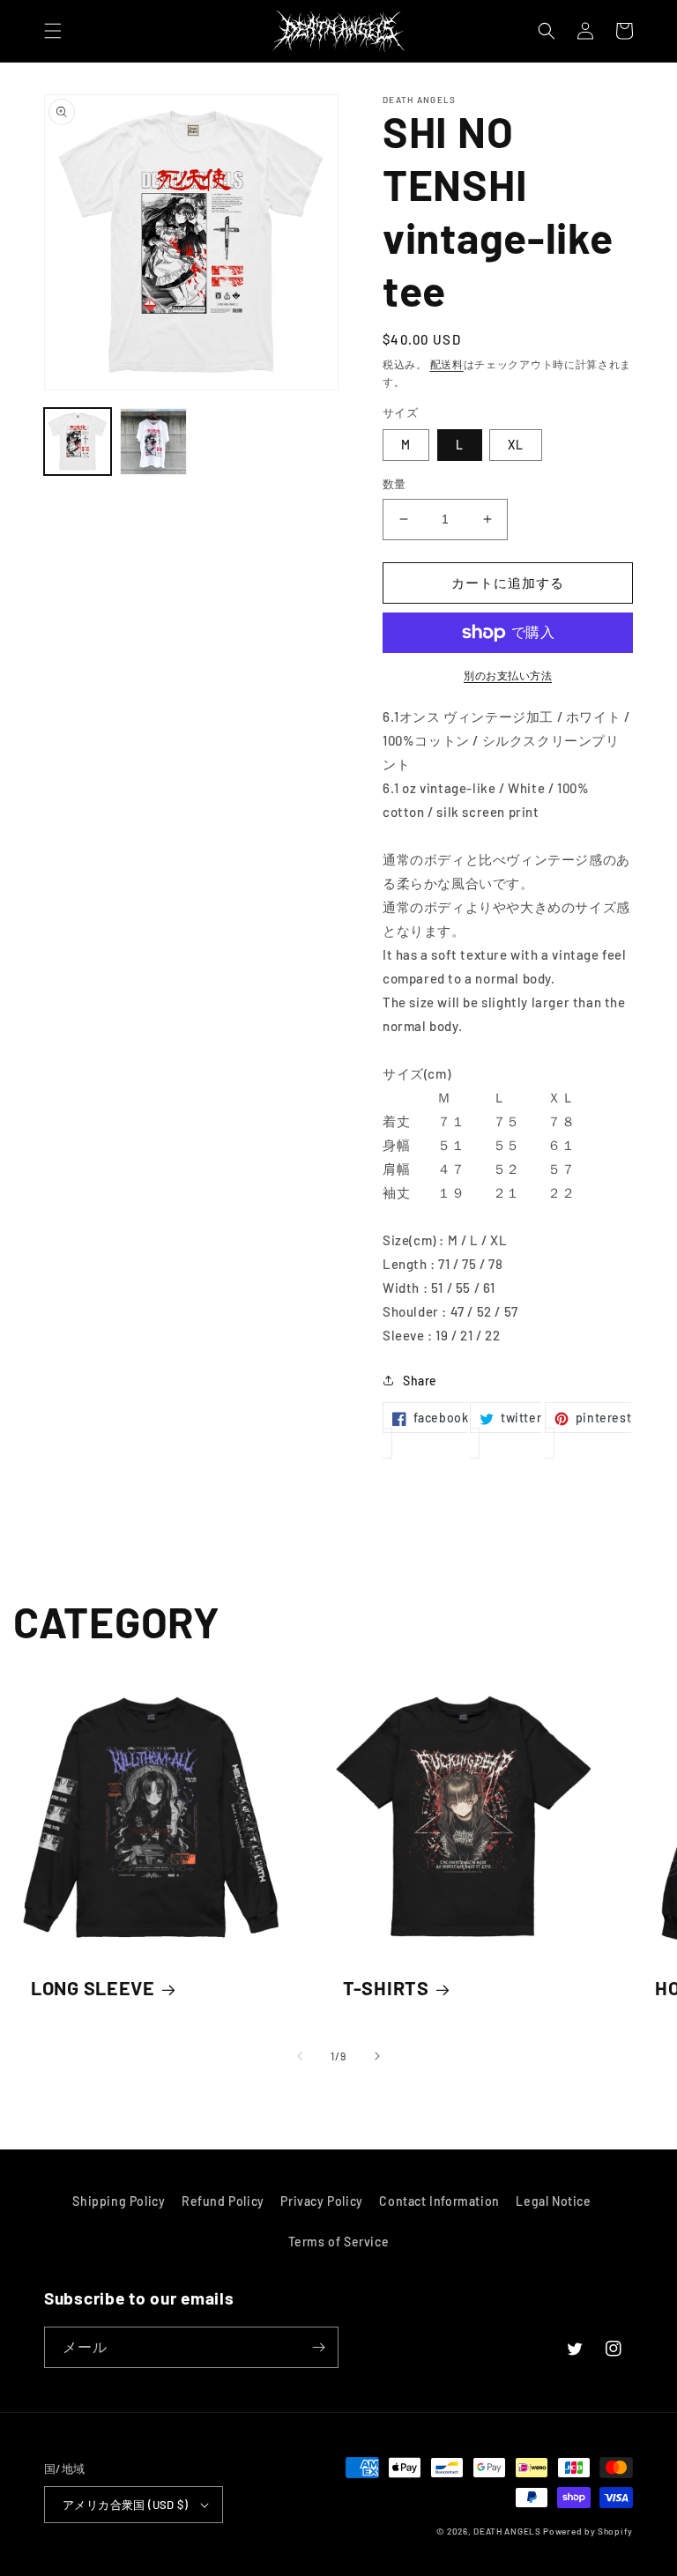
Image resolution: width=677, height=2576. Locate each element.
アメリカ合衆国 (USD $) (125, 2505)
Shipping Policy (119, 2201)
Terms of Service (339, 2242)
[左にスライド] (300, 2056)
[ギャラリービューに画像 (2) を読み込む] (153, 442)
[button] (53, 31)
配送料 (447, 364)
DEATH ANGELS (507, 2531)
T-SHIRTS (386, 1987)
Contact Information (439, 2201)
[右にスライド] (377, 2056)
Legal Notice (553, 2201)
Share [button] (420, 1381)
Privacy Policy (321, 2201)
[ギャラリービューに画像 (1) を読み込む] (78, 442)
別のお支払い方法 (508, 675)
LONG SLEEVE (93, 1987)
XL (516, 445)
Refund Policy (223, 2201)
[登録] (318, 2347)
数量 (394, 484)
